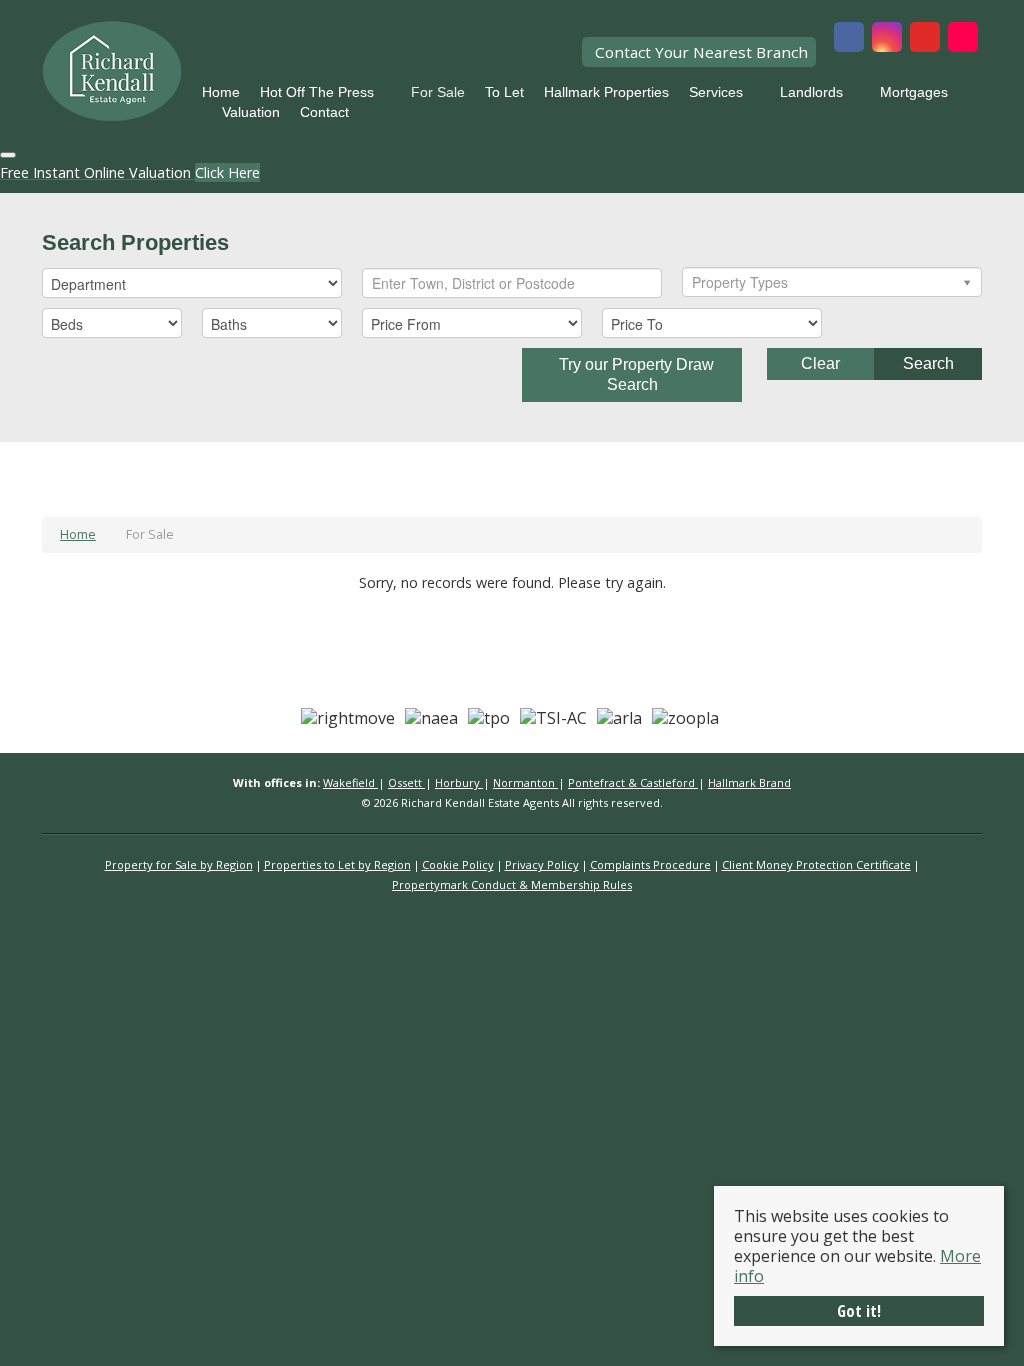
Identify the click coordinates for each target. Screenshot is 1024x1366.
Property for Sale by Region (179, 864)
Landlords (811, 92)
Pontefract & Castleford (633, 782)
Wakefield (350, 782)
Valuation (251, 112)
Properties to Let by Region (337, 864)
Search (928, 363)
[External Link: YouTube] (925, 39)
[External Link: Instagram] (887, 39)
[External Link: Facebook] (849, 39)
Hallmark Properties (606, 92)
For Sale (438, 92)
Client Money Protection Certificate (816, 864)
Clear (820, 363)
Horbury (459, 782)
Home (221, 92)
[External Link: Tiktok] (963, 39)
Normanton (525, 782)
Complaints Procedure (650, 864)
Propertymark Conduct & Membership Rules (512, 884)
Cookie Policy (458, 864)
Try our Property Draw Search (632, 374)
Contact (324, 112)
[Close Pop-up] (8, 155)
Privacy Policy (542, 864)
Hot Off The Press (317, 92)
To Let (504, 92)
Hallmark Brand (749, 782)
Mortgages (914, 92)
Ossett (406, 782)
